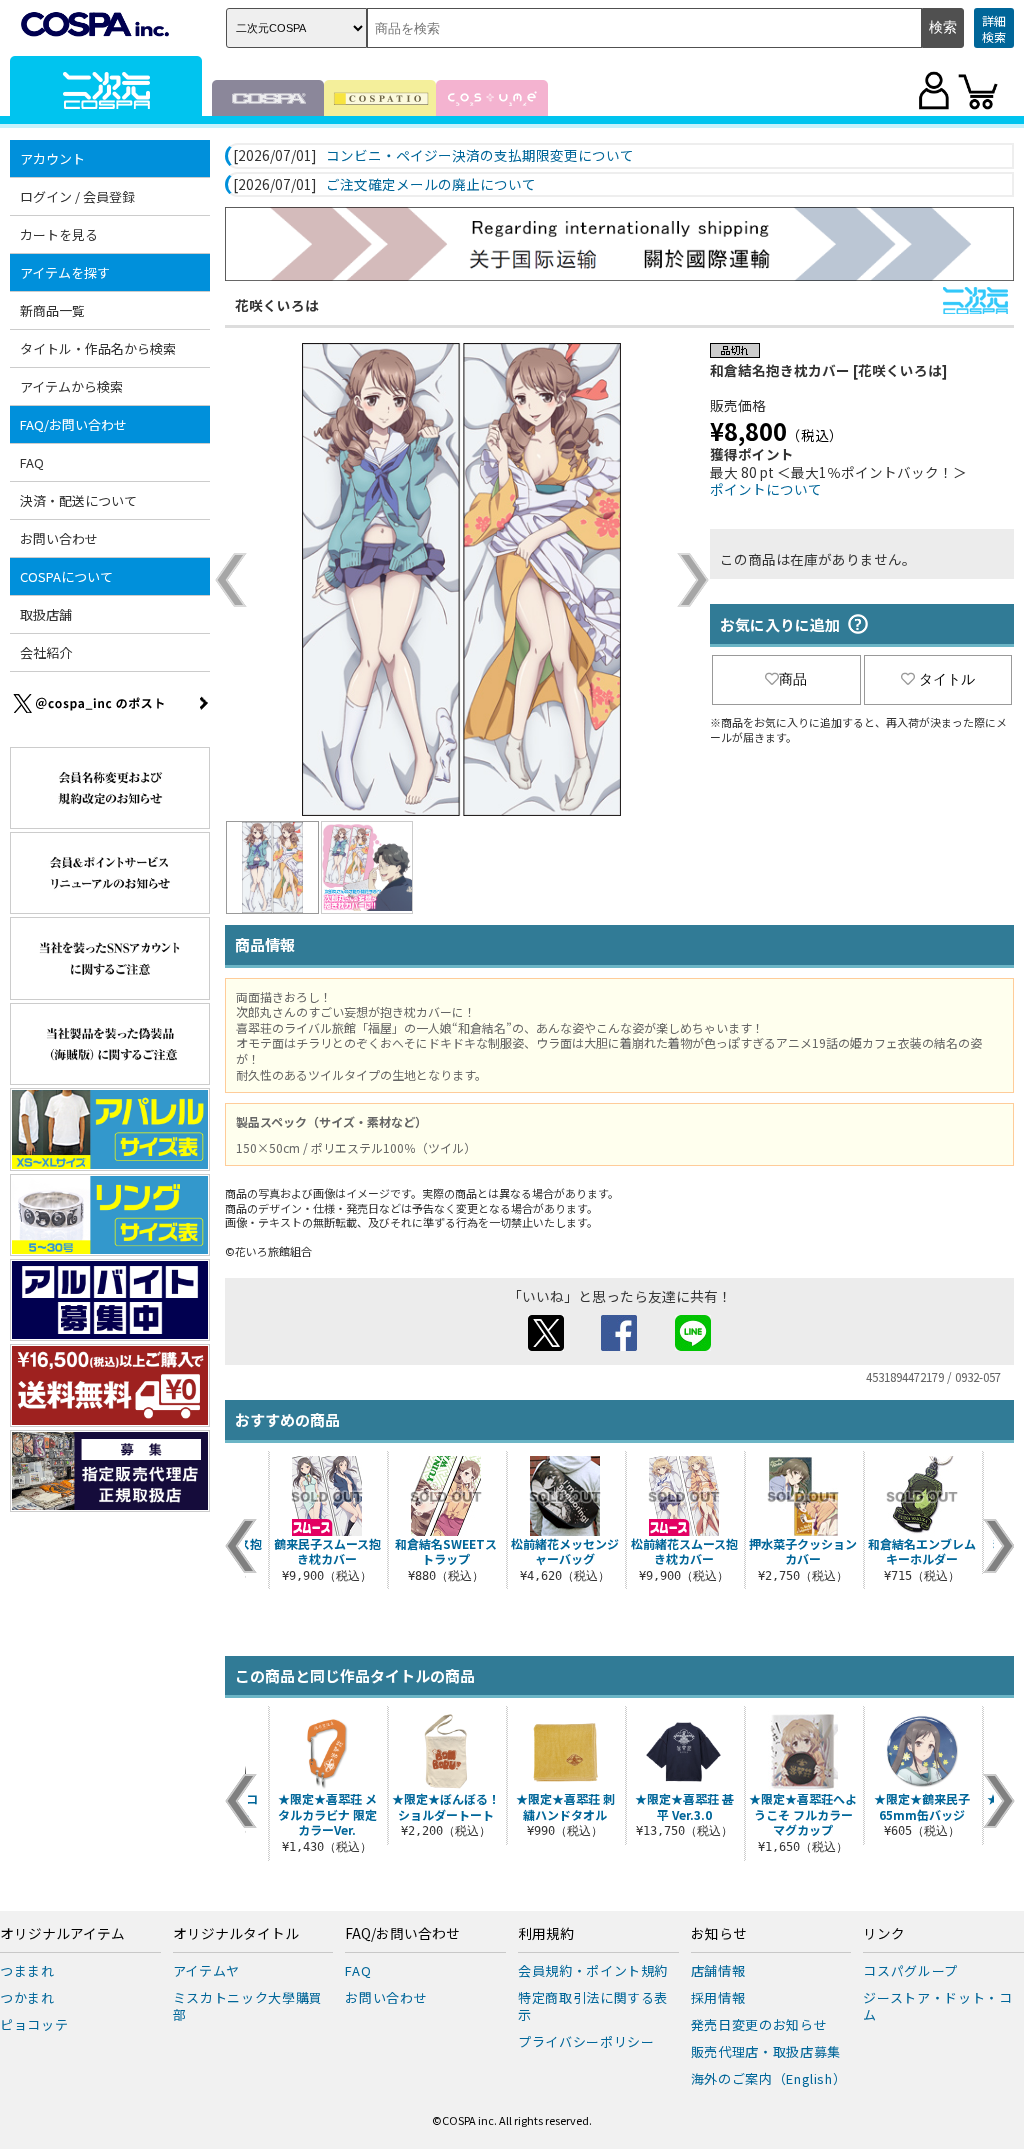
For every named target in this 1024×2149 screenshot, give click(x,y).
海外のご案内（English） (769, 2078)
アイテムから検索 (71, 386)
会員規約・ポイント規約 (593, 1970)
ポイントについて (766, 489)
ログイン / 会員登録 (77, 196)
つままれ (27, 1970)
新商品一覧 (52, 310)
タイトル (947, 679)
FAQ (32, 462)
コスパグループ (910, 1970)
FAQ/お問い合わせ (402, 1934)
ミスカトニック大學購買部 (248, 2006)
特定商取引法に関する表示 (593, 2006)
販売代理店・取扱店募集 (766, 2051)
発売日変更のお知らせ (759, 2024)
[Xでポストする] (546, 1345)
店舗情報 (718, 1970)
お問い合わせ (59, 538)
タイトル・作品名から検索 (98, 348)
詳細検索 (994, 28)
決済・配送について (78, 500)
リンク (884, 1934)
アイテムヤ (206, 1970)
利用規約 (546, 1934)
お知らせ (719, 1934)
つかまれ (27, 1997)
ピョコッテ (34, 2024)
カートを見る (59, 234)
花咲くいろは (277, 305)
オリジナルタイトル (236, 1934)
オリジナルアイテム (62, 1934)
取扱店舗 (46, 614)
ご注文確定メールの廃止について (431, 185)
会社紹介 (46, 652)
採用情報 (718, 1997)
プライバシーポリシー (586, 2041)
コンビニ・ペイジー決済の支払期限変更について (480, 156)
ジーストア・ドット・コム (937, 2006)
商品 (793, 679)
